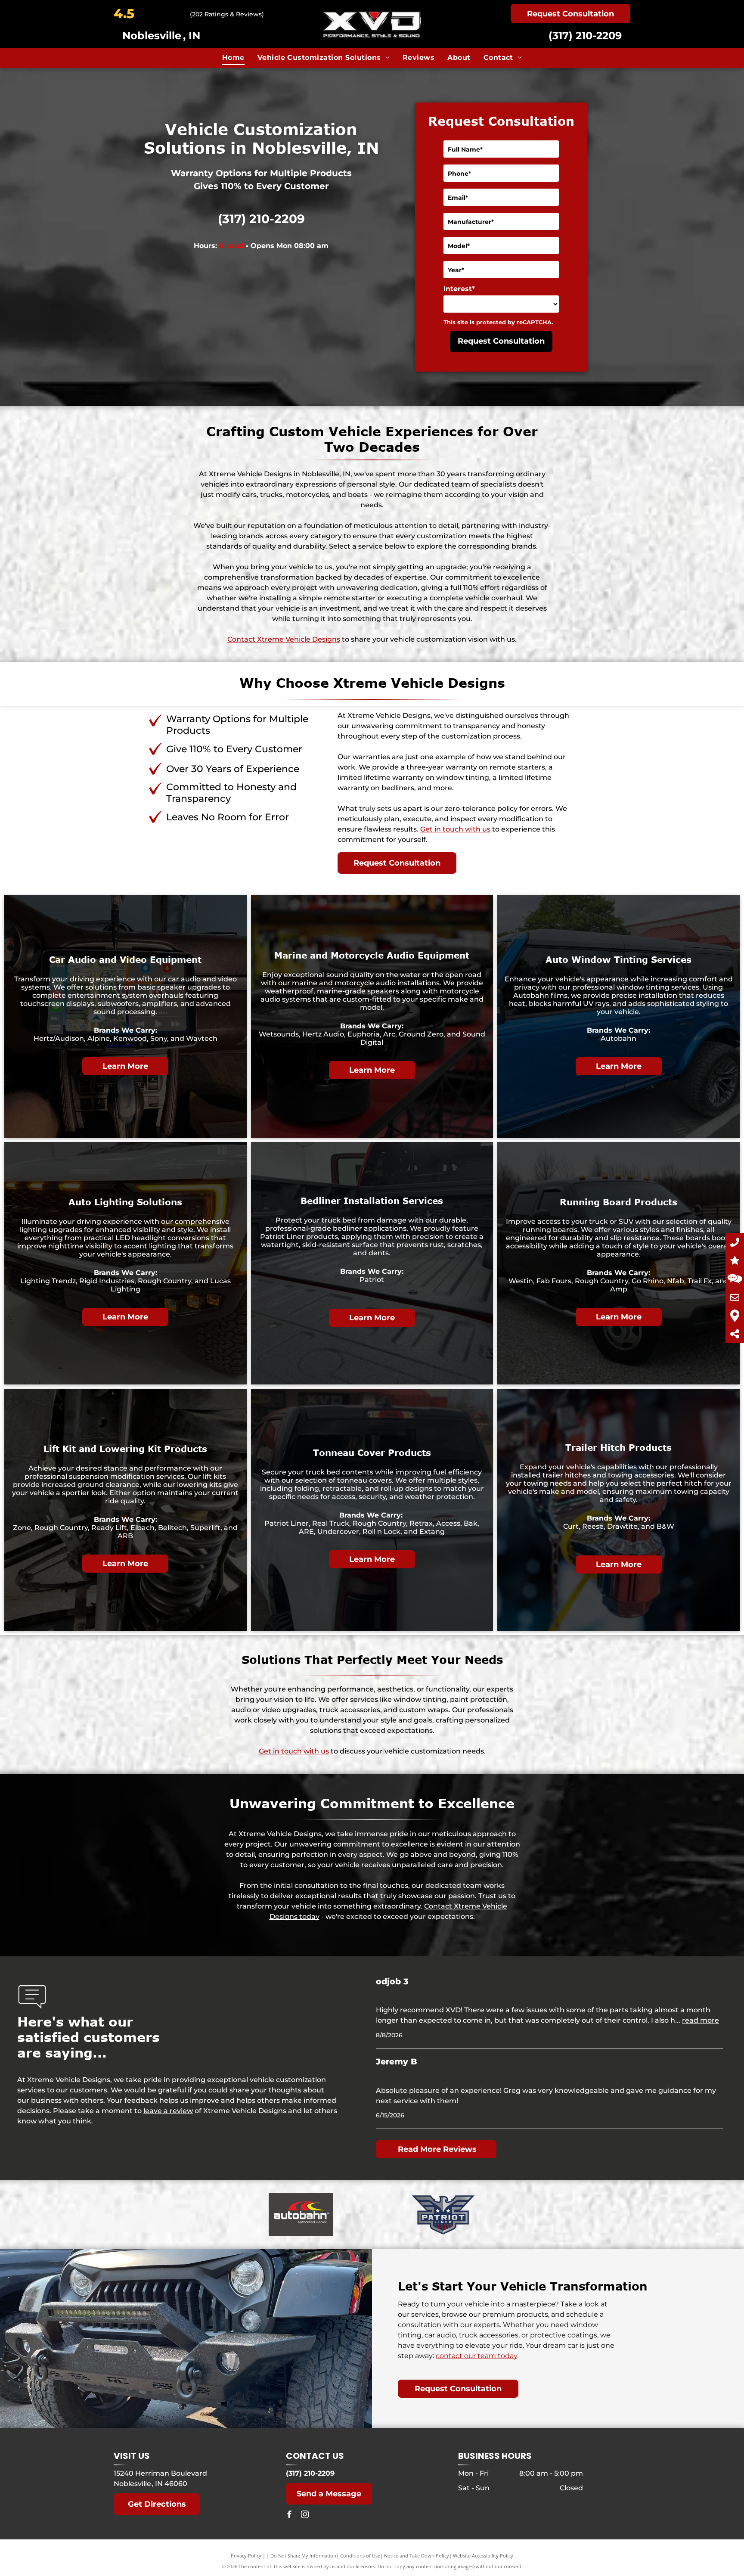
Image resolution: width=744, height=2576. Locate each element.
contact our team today (476, 2356)
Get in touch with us (455, 829)
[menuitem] (233, 58)
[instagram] (305, 2515)
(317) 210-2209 (585, 36)
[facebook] (289, 2515)
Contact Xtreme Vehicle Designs (284, 639)
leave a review (168, 2111)
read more (701, 2020)
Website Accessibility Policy (483, 2556)
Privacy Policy (246, 2556)
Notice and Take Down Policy (417, 2556)
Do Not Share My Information (303, 2556)
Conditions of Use (360, 2556)
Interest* (459, 289)
